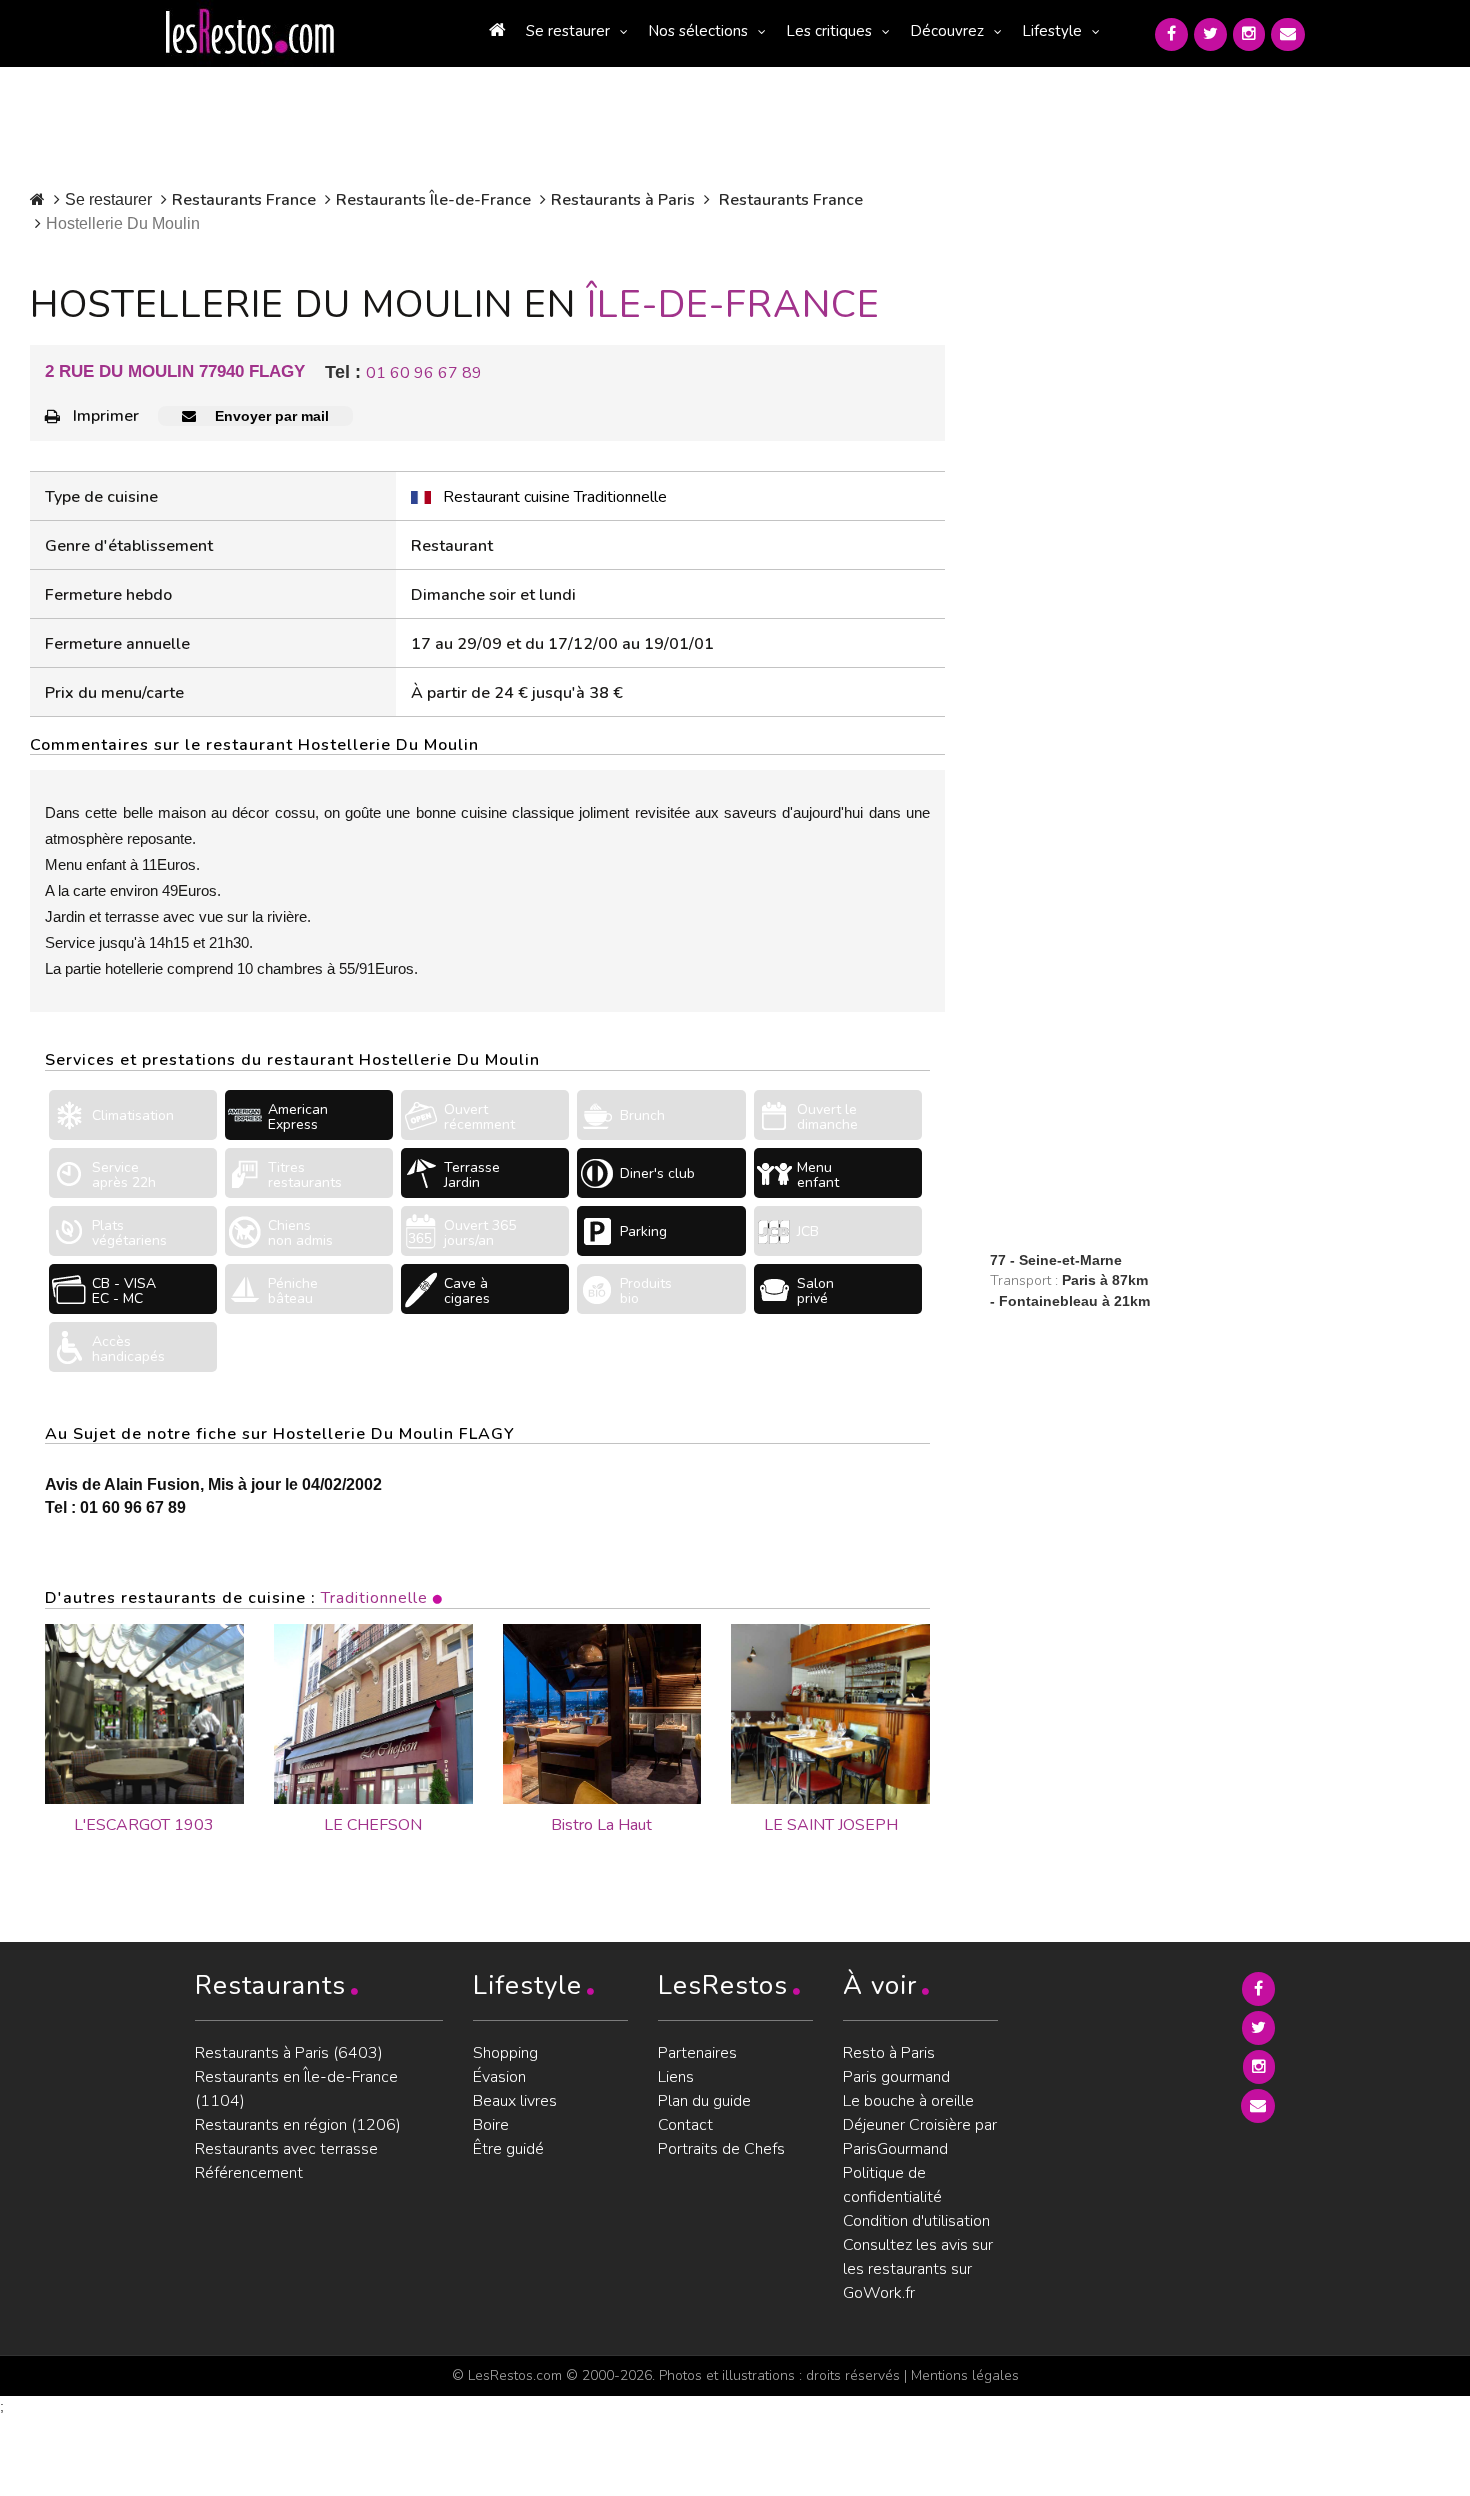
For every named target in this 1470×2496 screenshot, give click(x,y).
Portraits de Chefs (721, 2149)
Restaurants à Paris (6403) (289, 2053)
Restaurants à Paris (623, 200)
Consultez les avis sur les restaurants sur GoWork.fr (918, 2269)
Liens (676, 2077)
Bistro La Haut (601, 1825)
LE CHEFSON (373, 1825)
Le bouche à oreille (908, 2101)
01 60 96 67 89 (424, 373)
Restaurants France (244, 200)
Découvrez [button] (947, 31)
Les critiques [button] (829, 31)
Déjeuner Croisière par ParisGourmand (920, 2137)
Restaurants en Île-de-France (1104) (296, 2089)
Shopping (505, 2053)
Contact (685, 2125)
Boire (491, 2125)
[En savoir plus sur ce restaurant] (144, 1714)
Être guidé (508, 2149)
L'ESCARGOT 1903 (144, 1825)
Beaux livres (515, 2101)
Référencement (249, 2173)
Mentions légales (965, 2375)
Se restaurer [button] (568, 31)
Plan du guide (704, 2101)
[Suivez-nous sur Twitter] (1210, 34)
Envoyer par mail (270, 416)
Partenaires (697, 2053)
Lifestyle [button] (1052, 31)
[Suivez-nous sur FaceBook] (1171, 34)
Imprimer (106, 416)
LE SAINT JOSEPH (831, 1825)
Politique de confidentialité (892, 2185)
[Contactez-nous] (1288, 34)
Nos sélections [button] (698, 31)
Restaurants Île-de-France (433, 200)
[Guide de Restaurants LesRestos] (250, 32)
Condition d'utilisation (916, 2221)
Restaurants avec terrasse (286, 2149)
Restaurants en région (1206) (298, 2125)
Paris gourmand (896, 2077)
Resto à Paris (889, 2053)
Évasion (499, 2077)
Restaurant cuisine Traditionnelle (555, 497)
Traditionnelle (374, 1598)
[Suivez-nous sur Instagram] (1249, 34)
